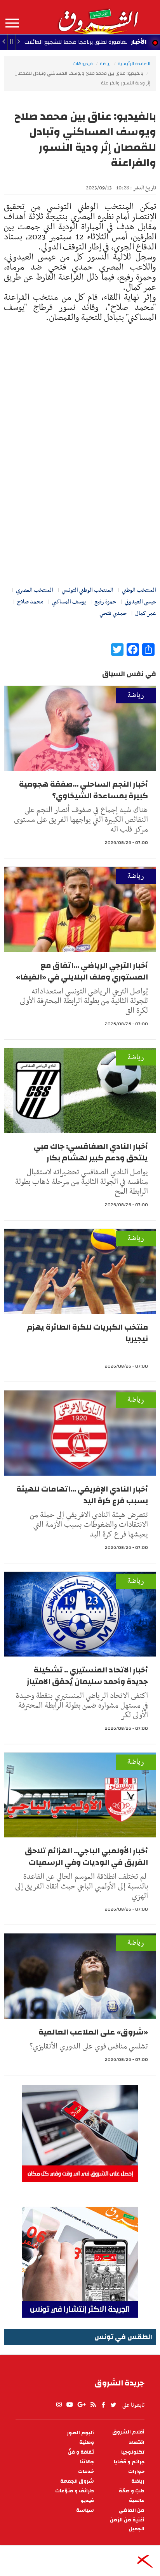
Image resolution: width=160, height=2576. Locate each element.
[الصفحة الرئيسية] (98, 17)
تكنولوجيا (133, 2452)
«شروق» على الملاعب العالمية (93, 2032)
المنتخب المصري (35, 590)
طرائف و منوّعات (75, 2491)
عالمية (137, 2501)
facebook (103, 2405)
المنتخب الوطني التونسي (88, 590)
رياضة (105, 64)
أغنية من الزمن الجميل (127, 2524)
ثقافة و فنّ (81, 2452)
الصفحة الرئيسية (134, 64)
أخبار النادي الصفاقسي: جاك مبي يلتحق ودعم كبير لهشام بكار (91, 1152)
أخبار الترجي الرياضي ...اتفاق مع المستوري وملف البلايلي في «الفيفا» (82, 971)
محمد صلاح (30, 602)
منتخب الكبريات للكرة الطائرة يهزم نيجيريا (87, 1333)
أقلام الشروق (128, 2432)
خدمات (86, 2472)
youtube (70, 2405)
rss (93, 2405)
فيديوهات (83, 64)
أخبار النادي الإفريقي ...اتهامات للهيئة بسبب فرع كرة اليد (82, 1495)
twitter (114, 2405)
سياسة (85, 2510)
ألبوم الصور (80, 2433)
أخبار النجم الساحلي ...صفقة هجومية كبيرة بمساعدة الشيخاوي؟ (83, 790)
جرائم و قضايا (129, 2462)
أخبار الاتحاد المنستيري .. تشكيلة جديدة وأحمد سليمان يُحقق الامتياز (87, 1676)
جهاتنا (87, 2462)
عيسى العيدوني (140, 602)
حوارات (136, 2472)
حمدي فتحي (113, 613)
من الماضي (131, 2510)
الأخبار (139, 42)
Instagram (59, 2405)
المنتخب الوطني (139, 590)
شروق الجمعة (77, 2481)
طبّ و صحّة (132, 2491)
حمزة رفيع (105, 602)
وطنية (87, 2443)
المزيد (12, 23)
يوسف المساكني (69, 602)
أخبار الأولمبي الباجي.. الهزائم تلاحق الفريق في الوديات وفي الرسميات (86, 1857)
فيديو (87, 2501)
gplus (81, 2405)
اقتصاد (137, 2443)
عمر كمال (146, 613)
